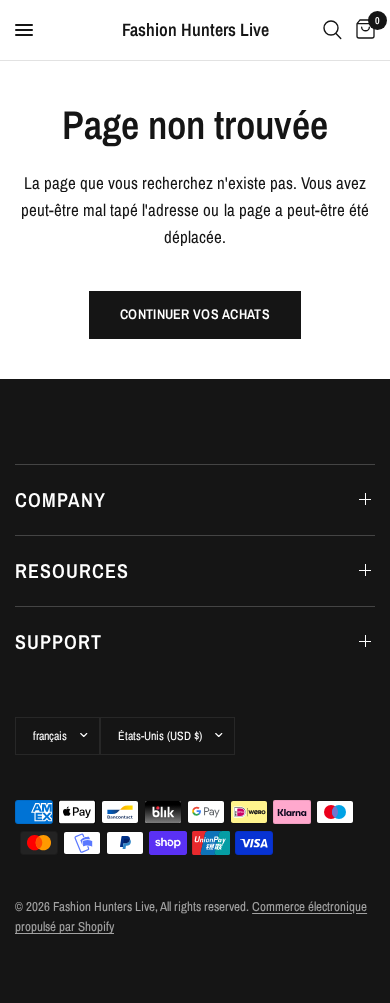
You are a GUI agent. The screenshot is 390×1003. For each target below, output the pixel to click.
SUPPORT (58, 641)
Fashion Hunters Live (195, 30)
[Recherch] (332, 30)
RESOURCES (72, 570)
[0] (362, 30)
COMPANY (60, 499)
